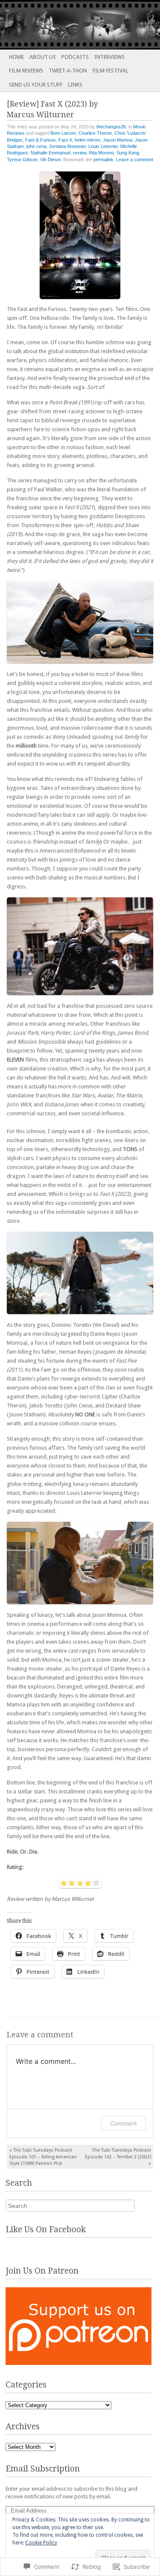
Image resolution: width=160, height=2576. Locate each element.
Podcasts (75, 57)
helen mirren (87, 140)
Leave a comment (135, 160)
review (80, 153)
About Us (43, 57)
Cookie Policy (41, 2543)
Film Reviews (26, 71)
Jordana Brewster (67, 146)
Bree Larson (63, 133)
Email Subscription (43, 2469)
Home (16, 57)
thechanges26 (111, 127)
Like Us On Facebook (46, 2229)
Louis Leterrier (103, 146)
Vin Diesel (50, 160)
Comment (124, 2123)
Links (75, 85)
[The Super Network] (64, 25)
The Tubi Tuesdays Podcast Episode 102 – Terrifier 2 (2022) (118, 2157)
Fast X (65, 140)
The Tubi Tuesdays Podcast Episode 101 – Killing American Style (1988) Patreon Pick (43, 2157)
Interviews (109, 57)
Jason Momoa (118, 140)
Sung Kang (128, 153)
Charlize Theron (95, 133)
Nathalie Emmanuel (51, 153)
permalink (103, 160)
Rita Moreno (101, 153)
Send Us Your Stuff (36, 85)
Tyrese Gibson (22, 160)
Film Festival (111, 71)
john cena (36, 146)
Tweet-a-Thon (68, 71)
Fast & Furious (41, 140)
